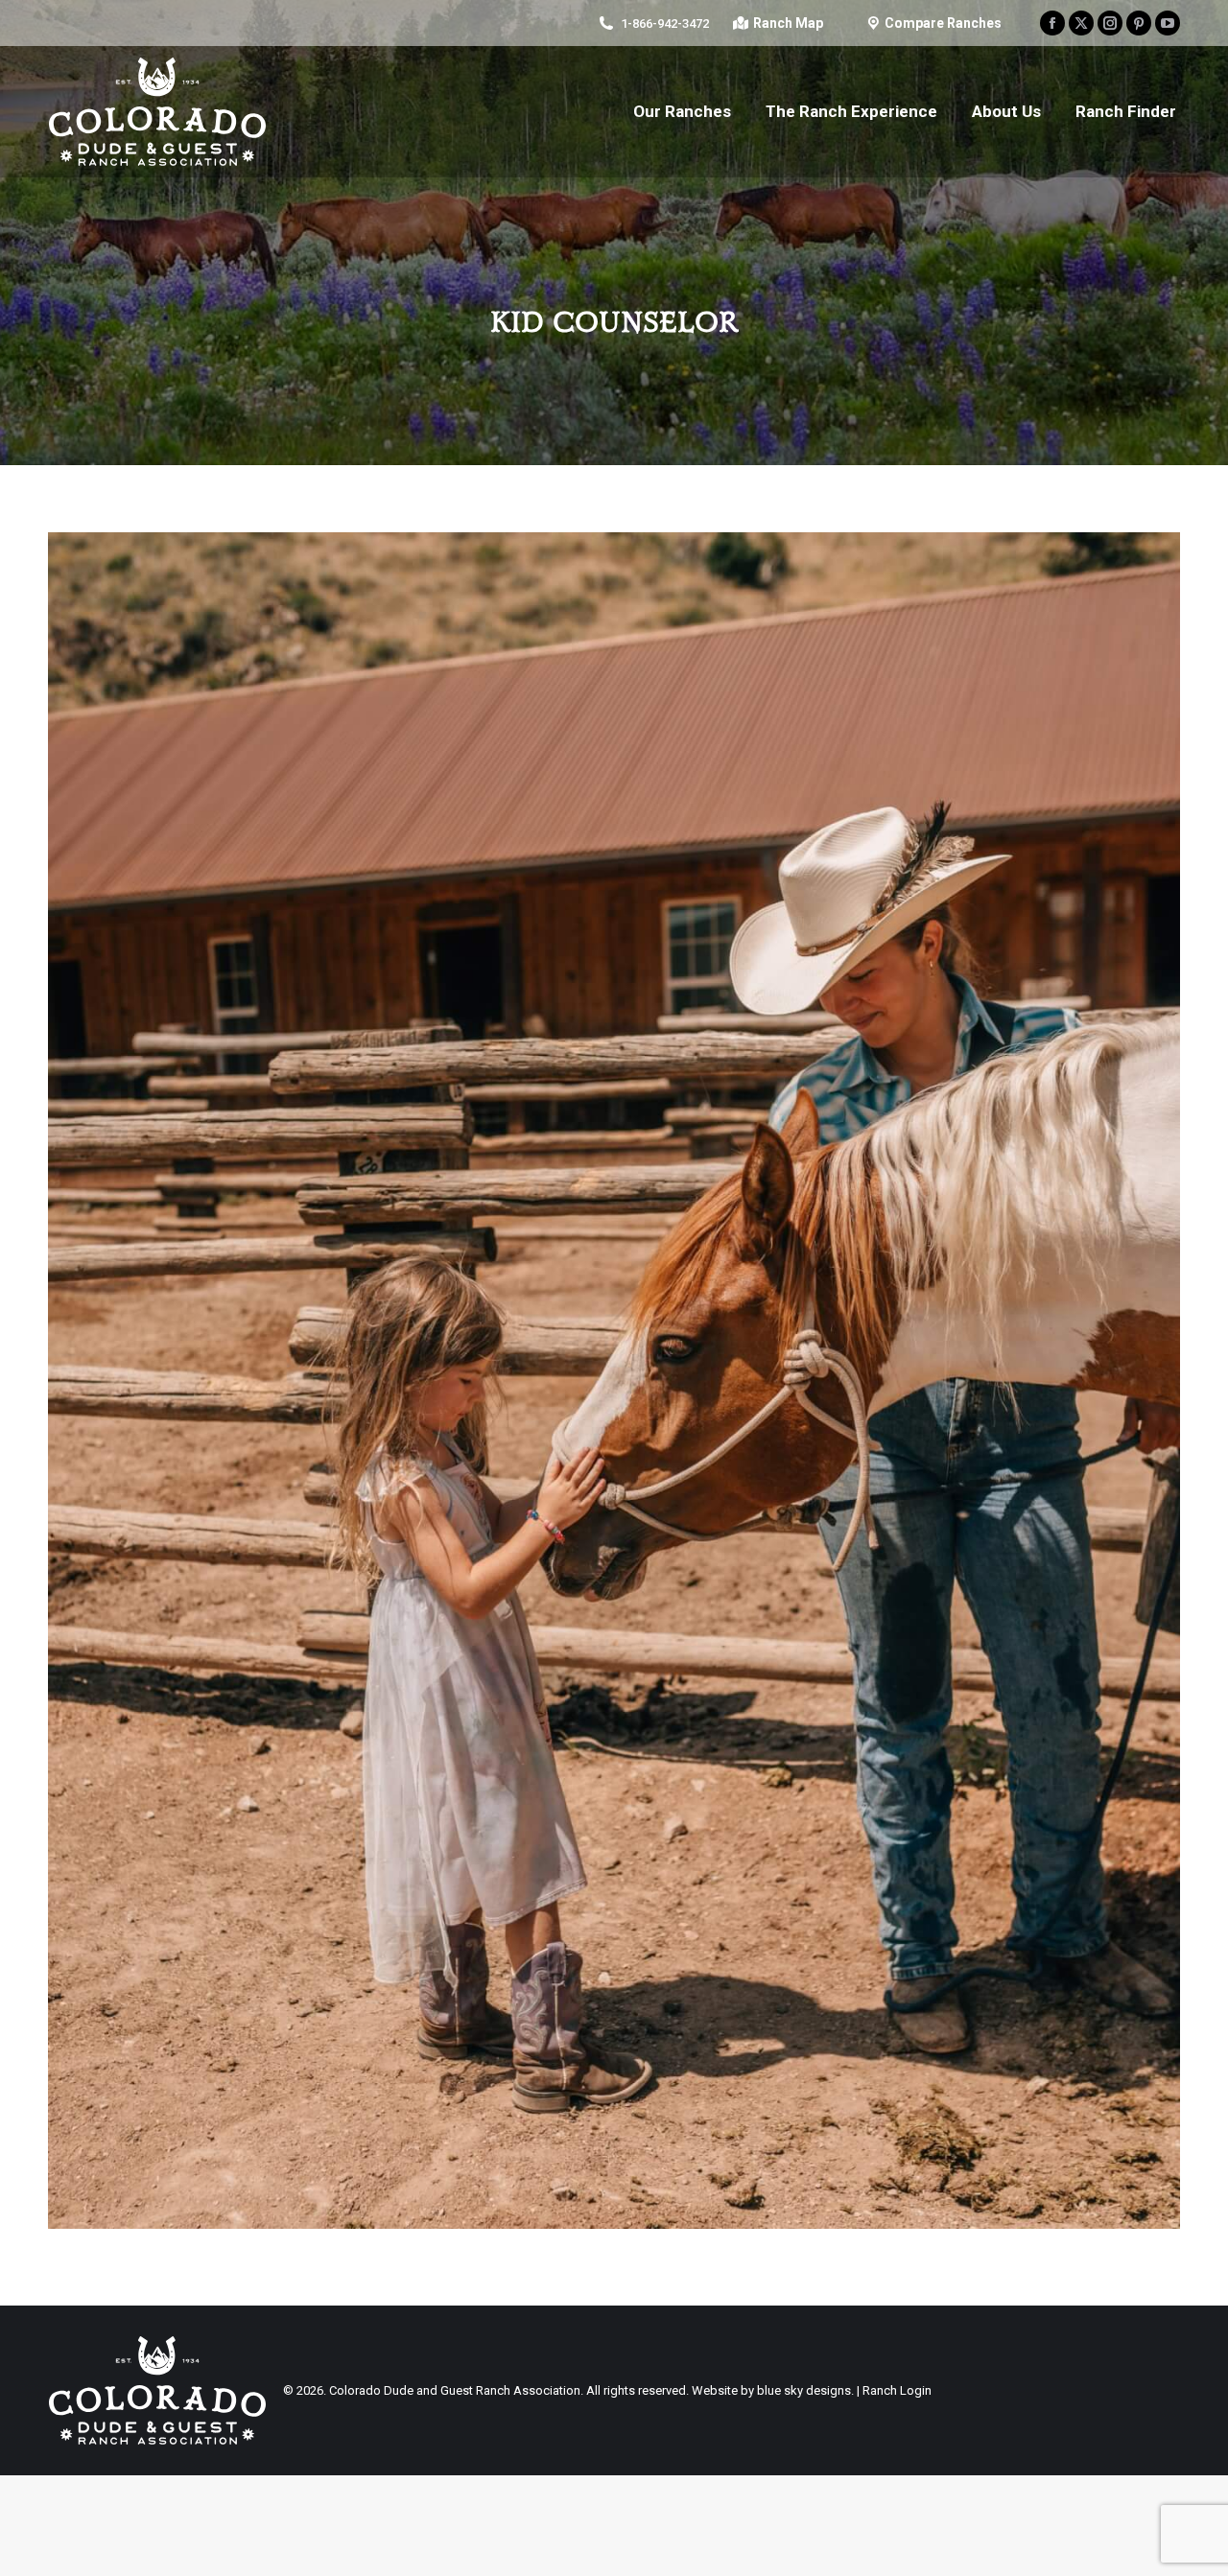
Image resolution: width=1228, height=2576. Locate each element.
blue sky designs (804, 2390)
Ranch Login (897, 2390)
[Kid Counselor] (614, 1381)
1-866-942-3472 (665, 23)
